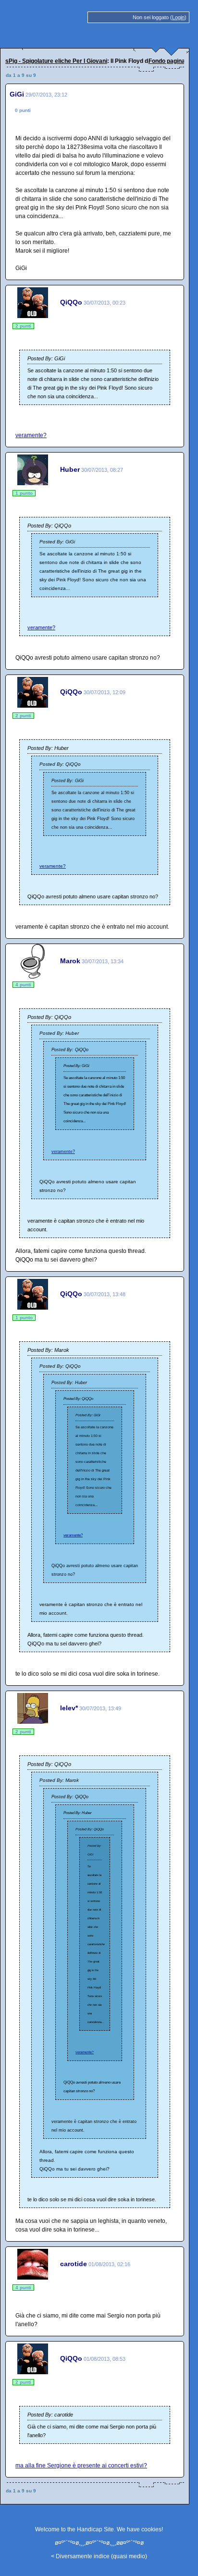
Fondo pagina (167, 61)
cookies (151, 2529)
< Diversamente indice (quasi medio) (99, 2556)
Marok (70, 961)
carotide (74, 2264)
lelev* (69, 1708)
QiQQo (71, 302)
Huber (70, 469)
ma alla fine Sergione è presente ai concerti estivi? (81, 2466)
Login (178, 17)
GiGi (17, 94)
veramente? (31, 435)
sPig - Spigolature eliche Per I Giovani (56, 61)
